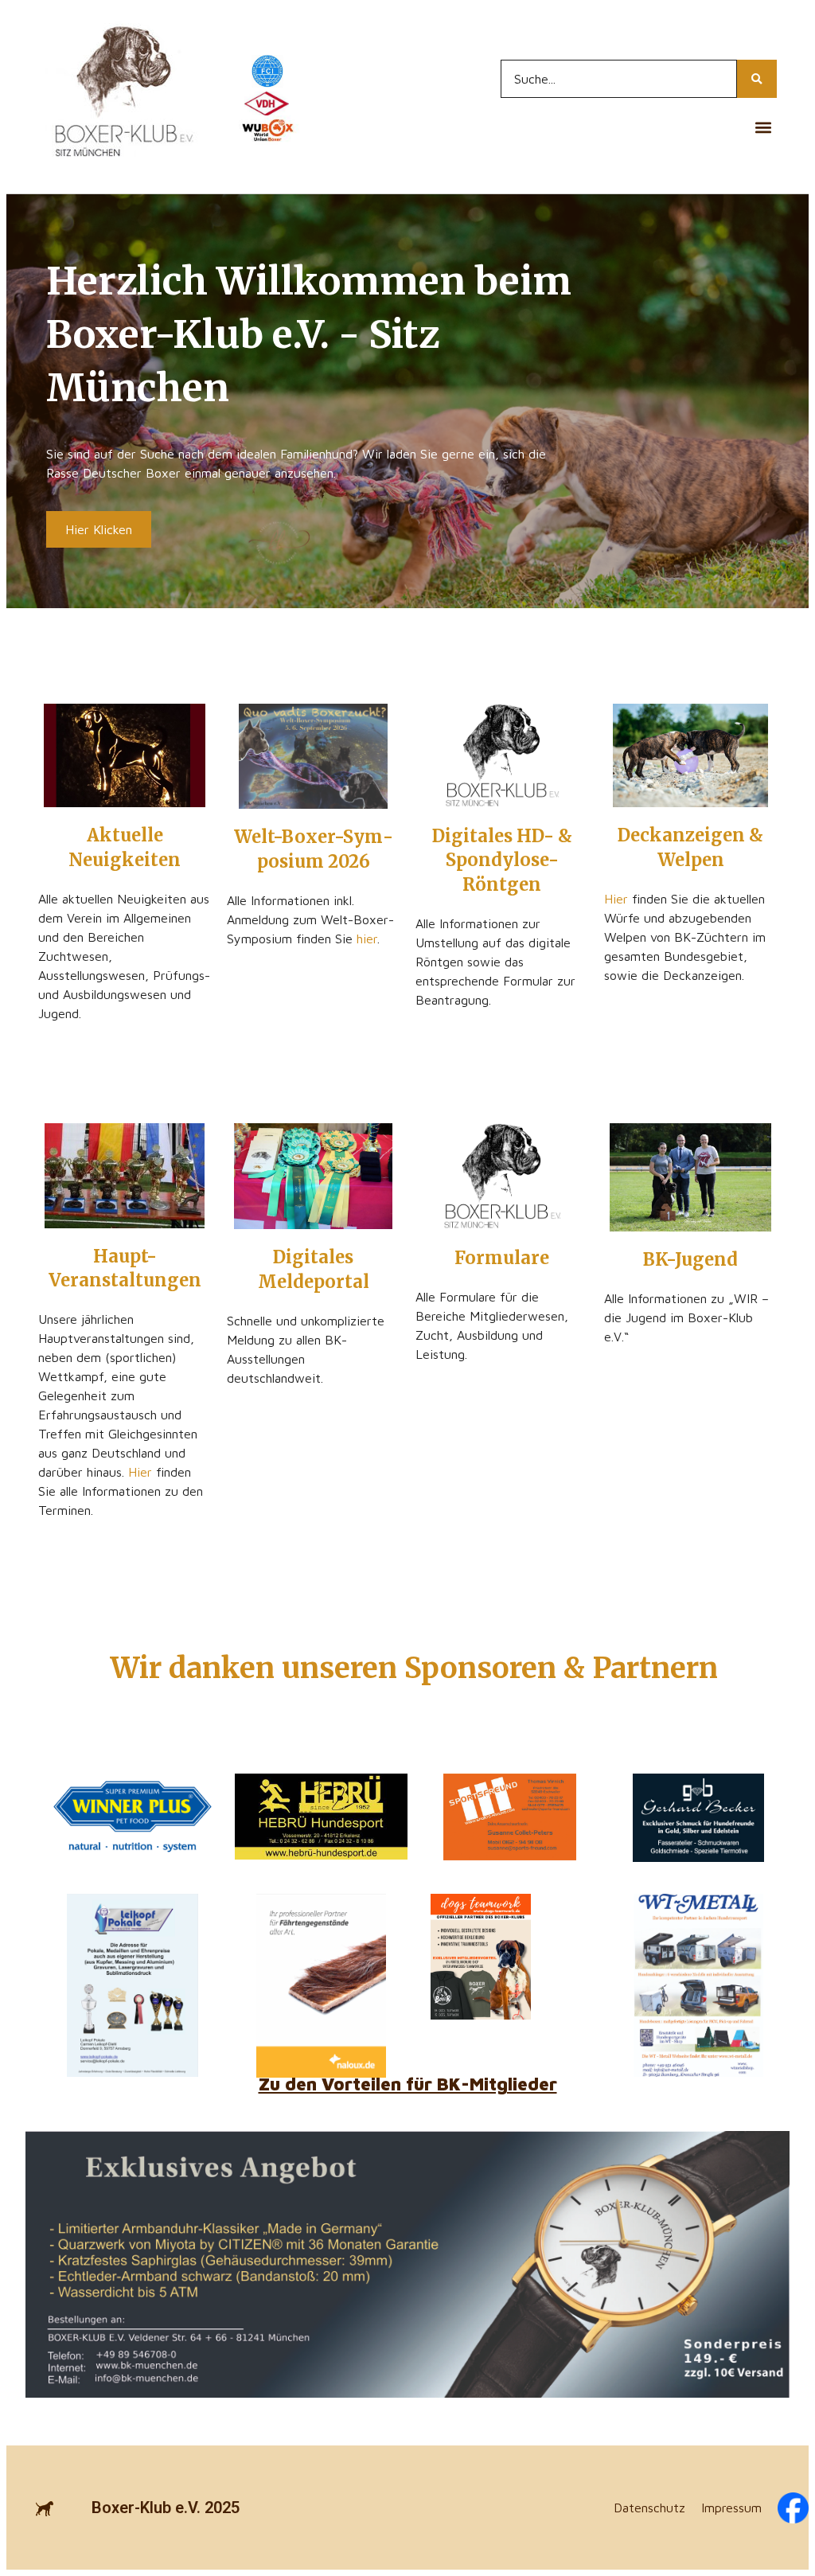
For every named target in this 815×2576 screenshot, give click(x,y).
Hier (616, 899)
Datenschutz (649, 2508)
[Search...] (757, 79)
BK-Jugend (690, 1259)
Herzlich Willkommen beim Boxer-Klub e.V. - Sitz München (309, 334)
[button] (764, 127)
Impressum (731, 2508)
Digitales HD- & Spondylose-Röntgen (502, 861)
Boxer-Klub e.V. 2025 (166, 2508)
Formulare (502, 1258)
